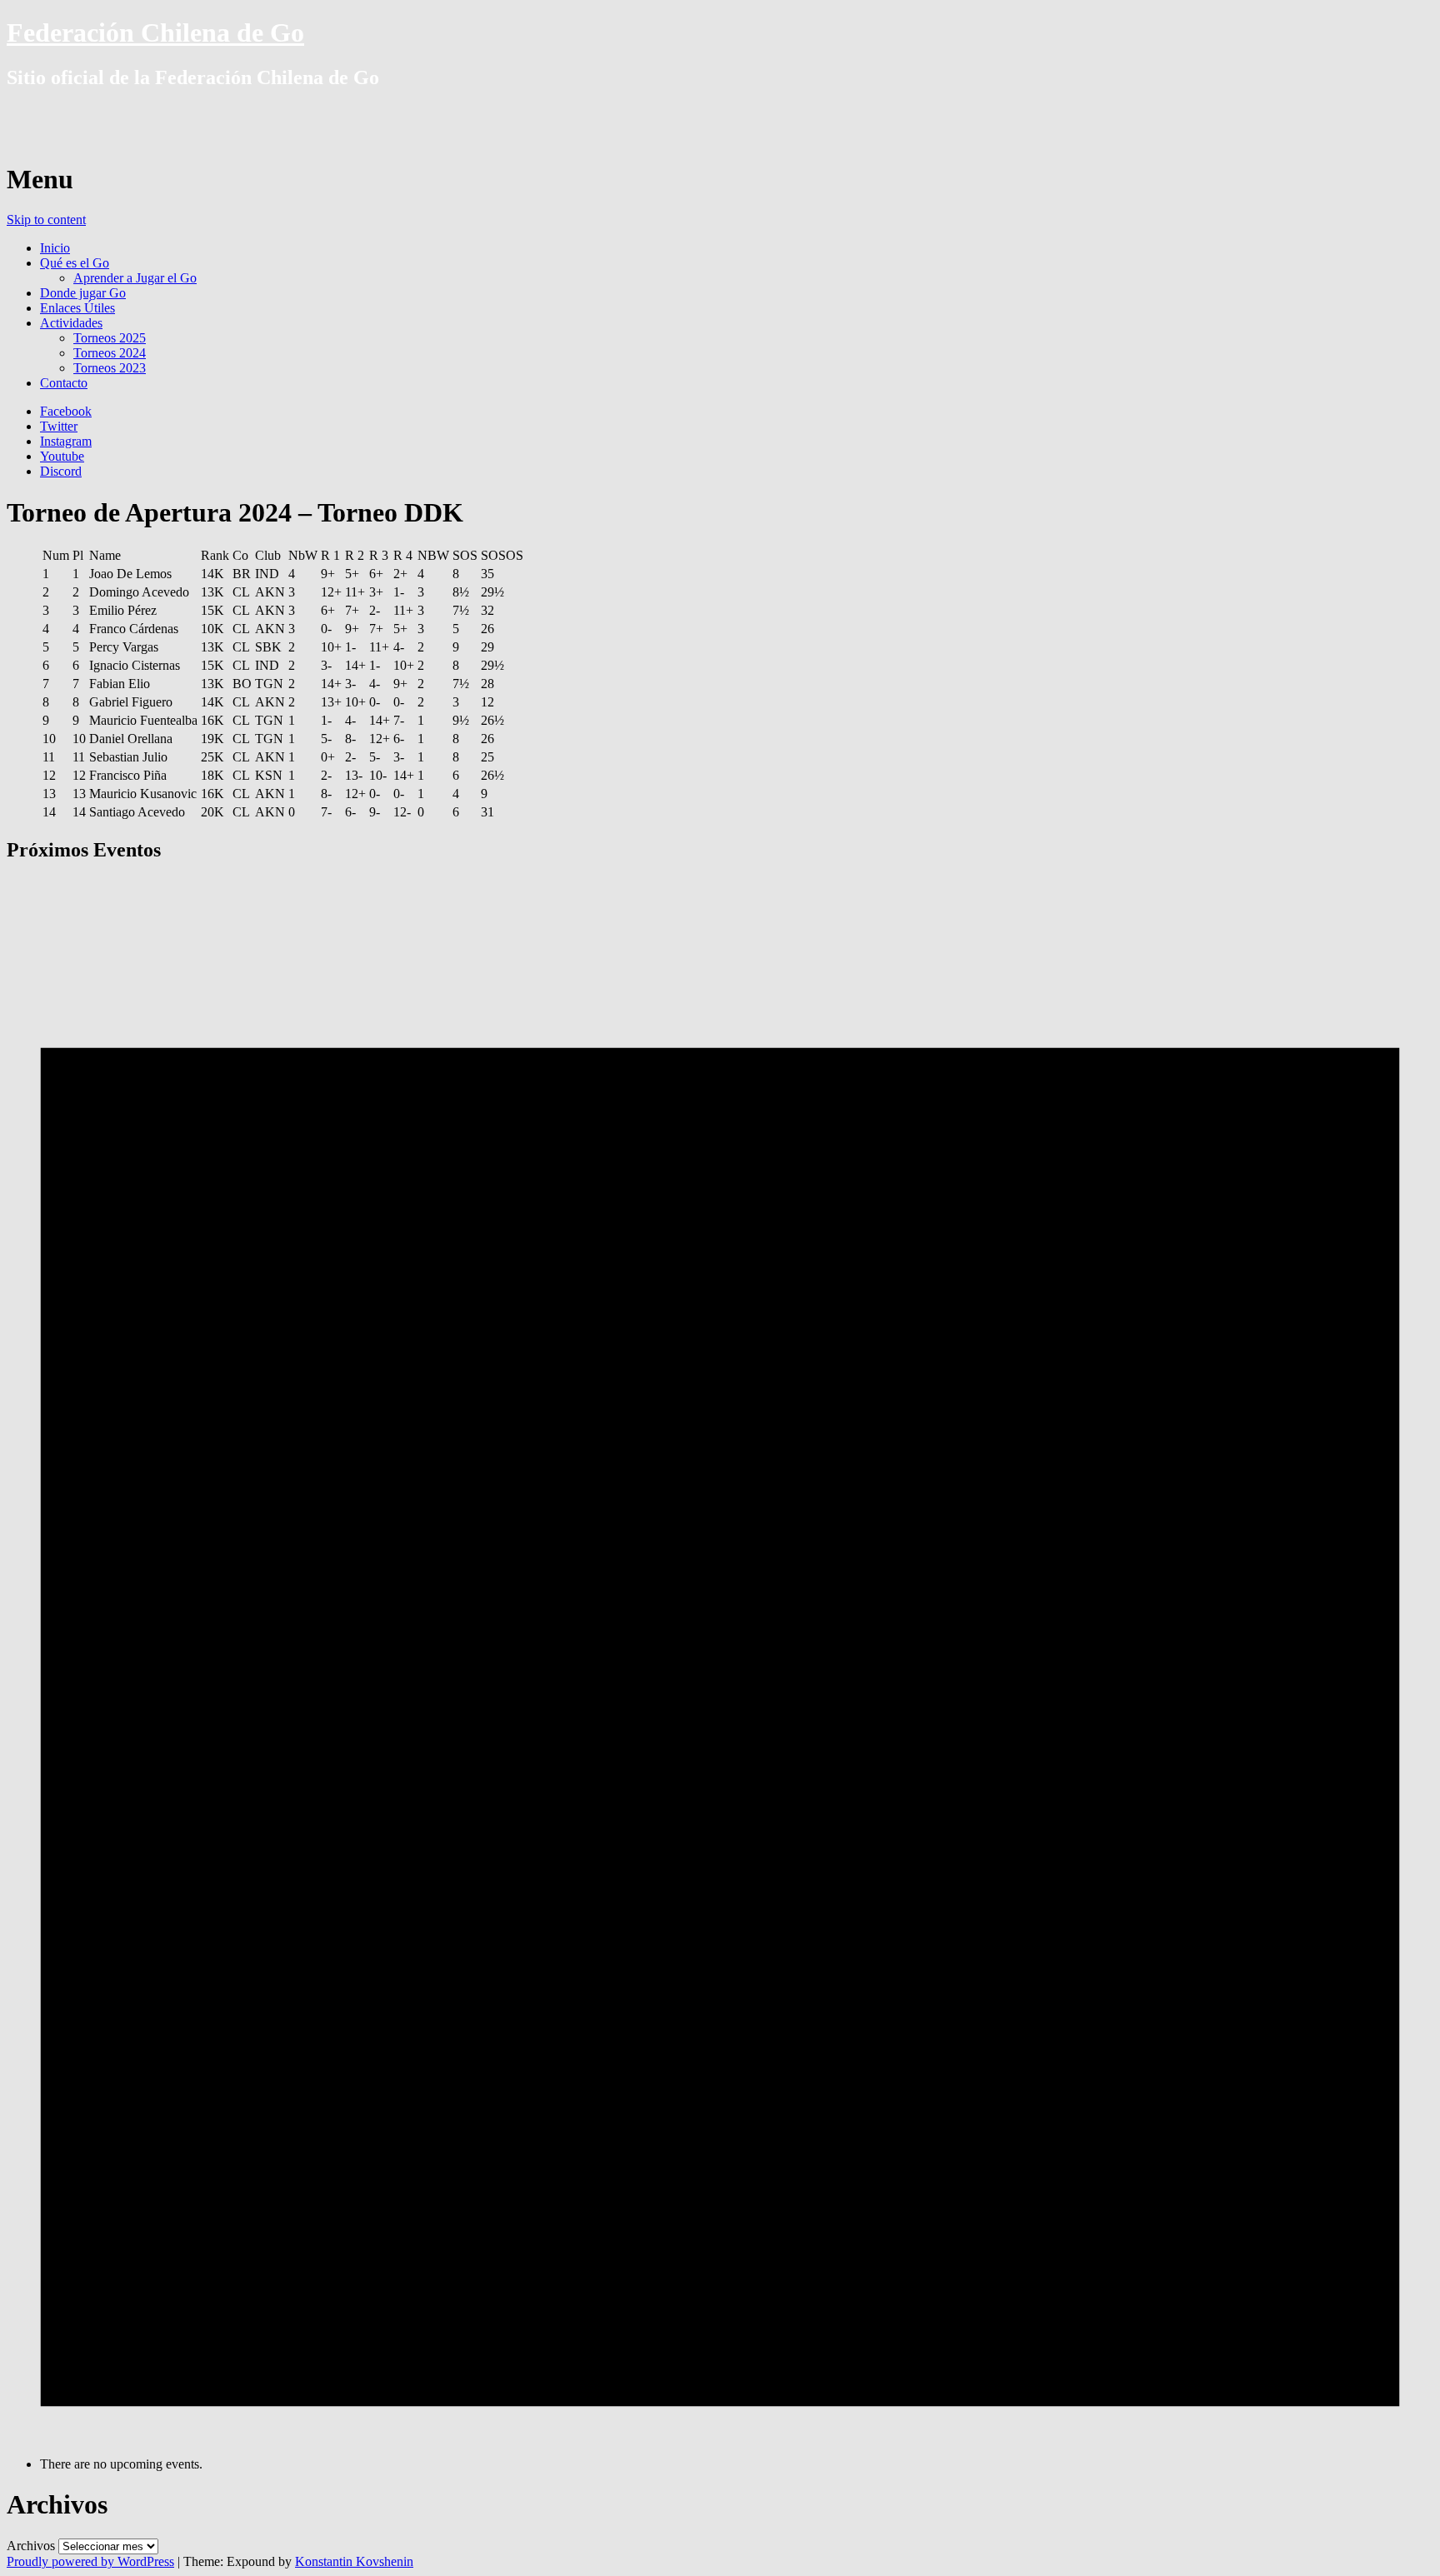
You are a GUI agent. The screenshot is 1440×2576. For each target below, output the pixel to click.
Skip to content (46, 220)
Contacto (64, 383)
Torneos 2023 (110, 368)
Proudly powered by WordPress (90, 2561)
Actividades (71, 323)
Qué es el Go (75, 263)
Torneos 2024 (110, 353)
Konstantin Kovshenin (354, 2561)
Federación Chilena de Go (155, 32)
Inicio (55, 248)
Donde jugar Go (83, 293)
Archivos (31, 2546)
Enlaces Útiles (77, 308)
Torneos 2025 (110, 338)
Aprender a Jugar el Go (135, 278)
